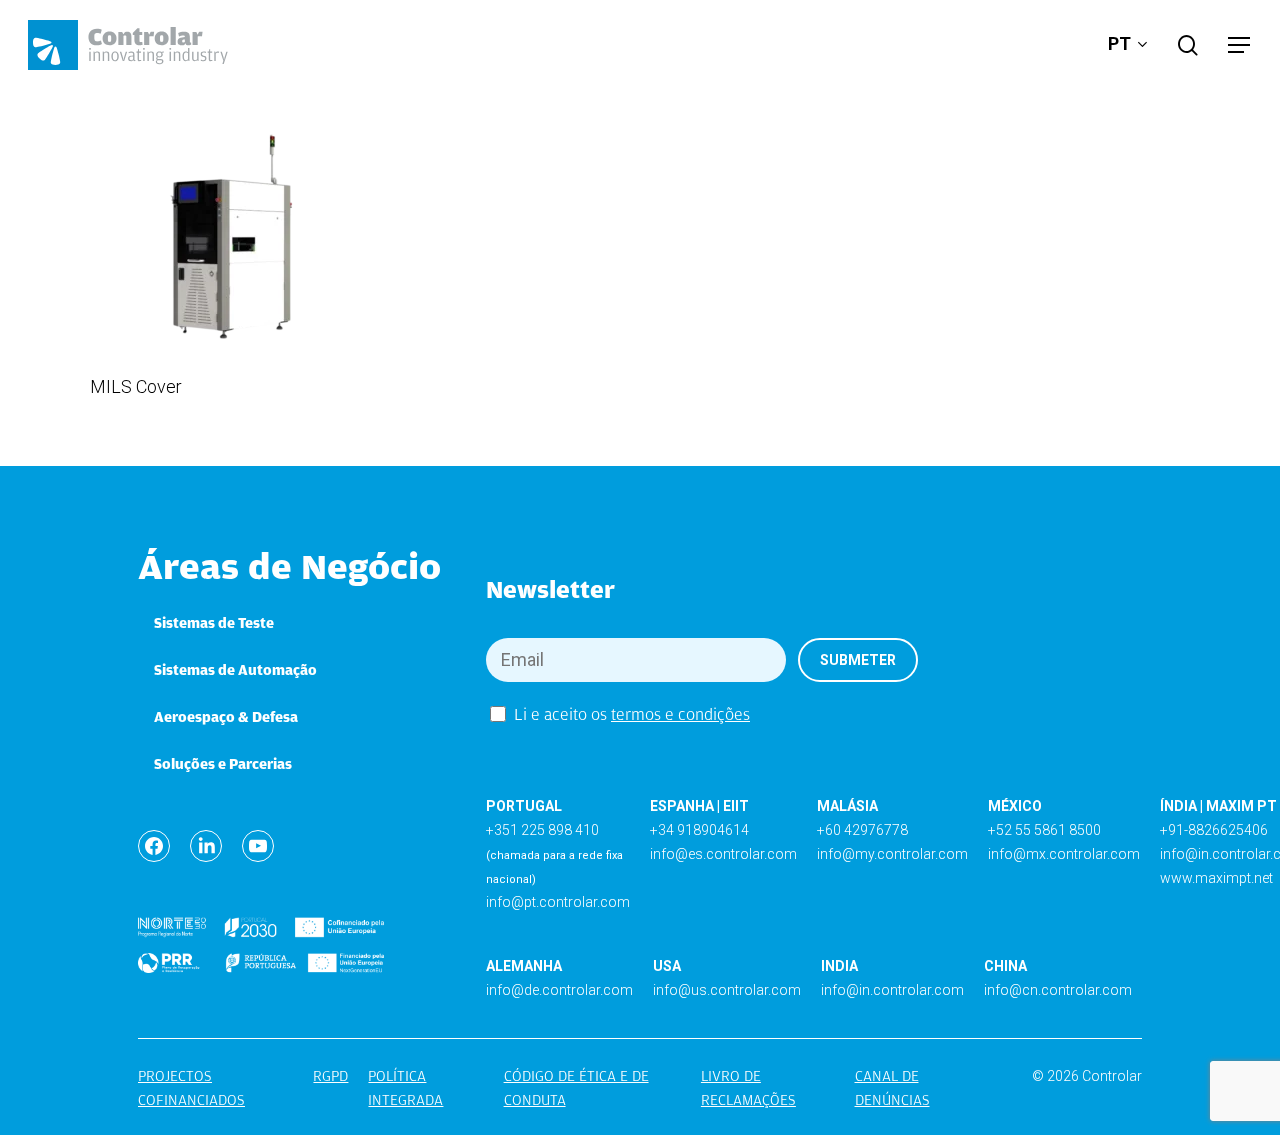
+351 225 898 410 (542, 830)
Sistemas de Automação (235, 670)
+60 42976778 (862, 830)
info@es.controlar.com (723, 854)
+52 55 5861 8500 (1044, 830)
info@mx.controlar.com (1064, 854)
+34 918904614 (699, 830)
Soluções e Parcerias (223, 764)
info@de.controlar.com (559, 990)
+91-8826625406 (1214, 830)
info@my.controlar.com (892, 854)
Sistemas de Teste (214, 623)
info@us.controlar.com (727, 990)
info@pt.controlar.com (558, 902)
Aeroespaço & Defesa (226, 717)
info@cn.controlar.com (1058, 990)
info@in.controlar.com (892, 990)
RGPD (330, 1076)
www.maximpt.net (1216, 878)
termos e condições (680, 714)
